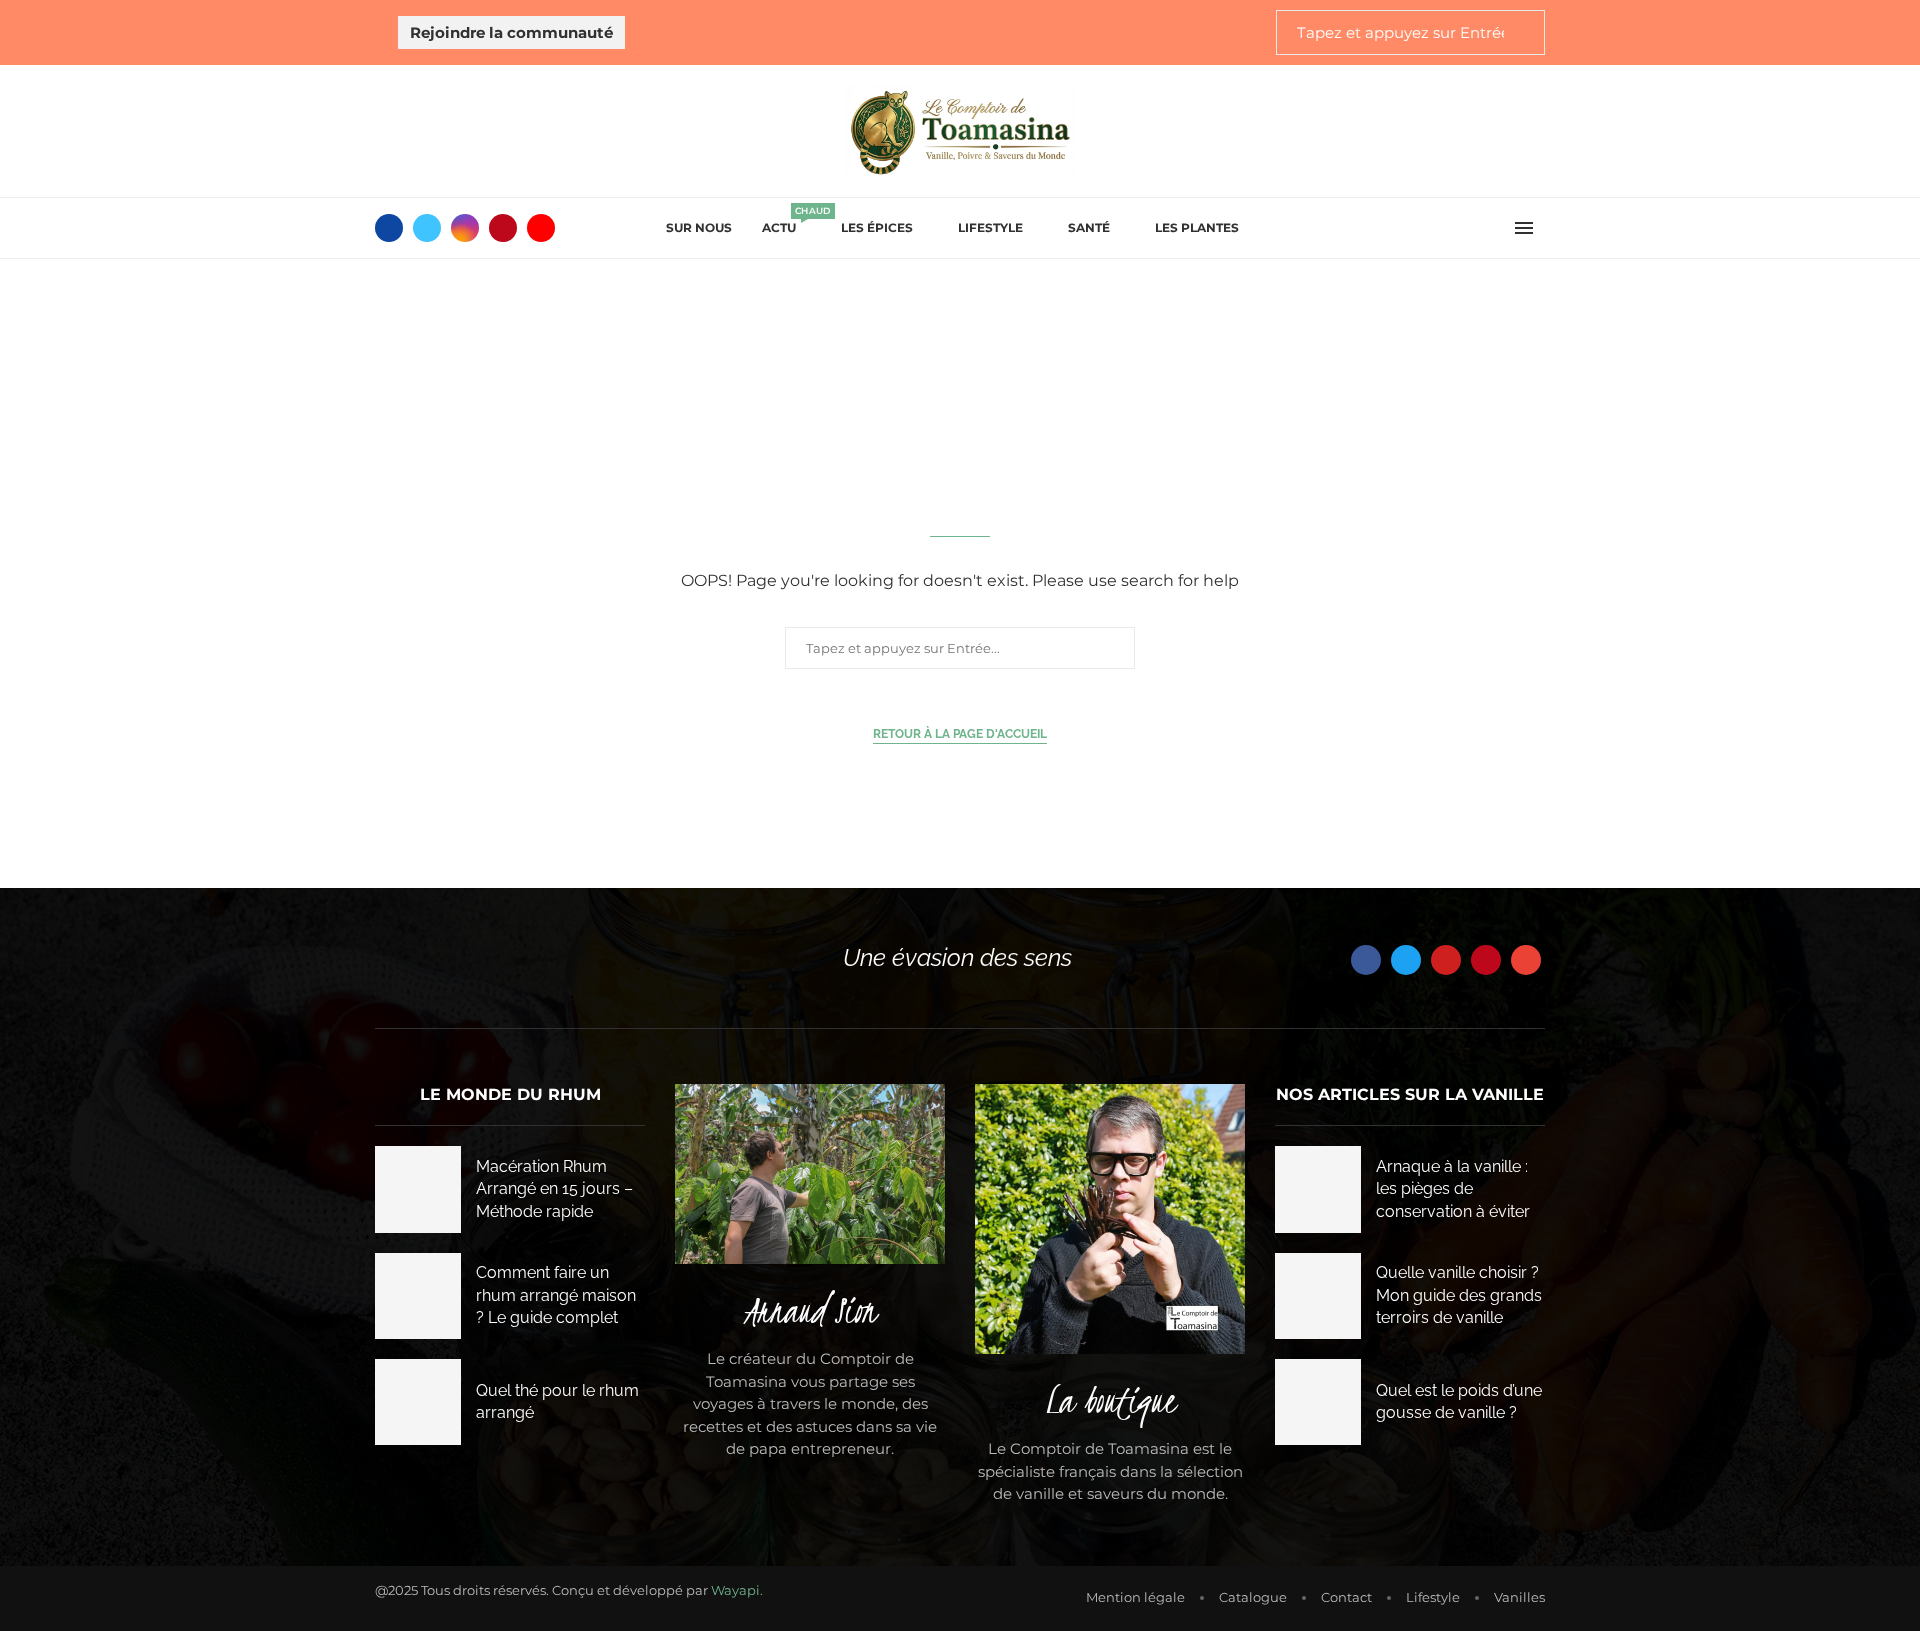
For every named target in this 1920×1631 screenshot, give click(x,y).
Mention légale (1135, 1597)
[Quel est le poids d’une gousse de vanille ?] (1318, 1402)
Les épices (877, 227)
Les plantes (1197, 227)
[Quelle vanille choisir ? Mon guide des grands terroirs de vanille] (1318, 1296)
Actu (786, 221)
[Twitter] (427, 228)
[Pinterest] (503, 228)
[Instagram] (465, 228)
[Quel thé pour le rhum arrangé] (418, 1402)
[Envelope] (1526, 960)
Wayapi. (737, 1590)
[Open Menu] (1524, 228)
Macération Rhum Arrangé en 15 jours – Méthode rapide (554, 1189)
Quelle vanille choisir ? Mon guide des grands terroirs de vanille (1459, 1295)
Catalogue (1253, 1597)
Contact (1346, 1597)
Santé (1089, 227)
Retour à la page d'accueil (960, 734)
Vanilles (1519, 1597)
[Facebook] (389, 228)
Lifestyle (990, 227)
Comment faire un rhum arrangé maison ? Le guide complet (556, 1295)
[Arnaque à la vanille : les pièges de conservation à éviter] (1318, 1189)
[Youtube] (541, 228)
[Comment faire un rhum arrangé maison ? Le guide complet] (418, 1296)
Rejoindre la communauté (511, 32)
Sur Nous (699, 227)
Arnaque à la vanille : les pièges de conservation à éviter (1453, 1189)
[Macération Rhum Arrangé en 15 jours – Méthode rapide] (418, 1189)
